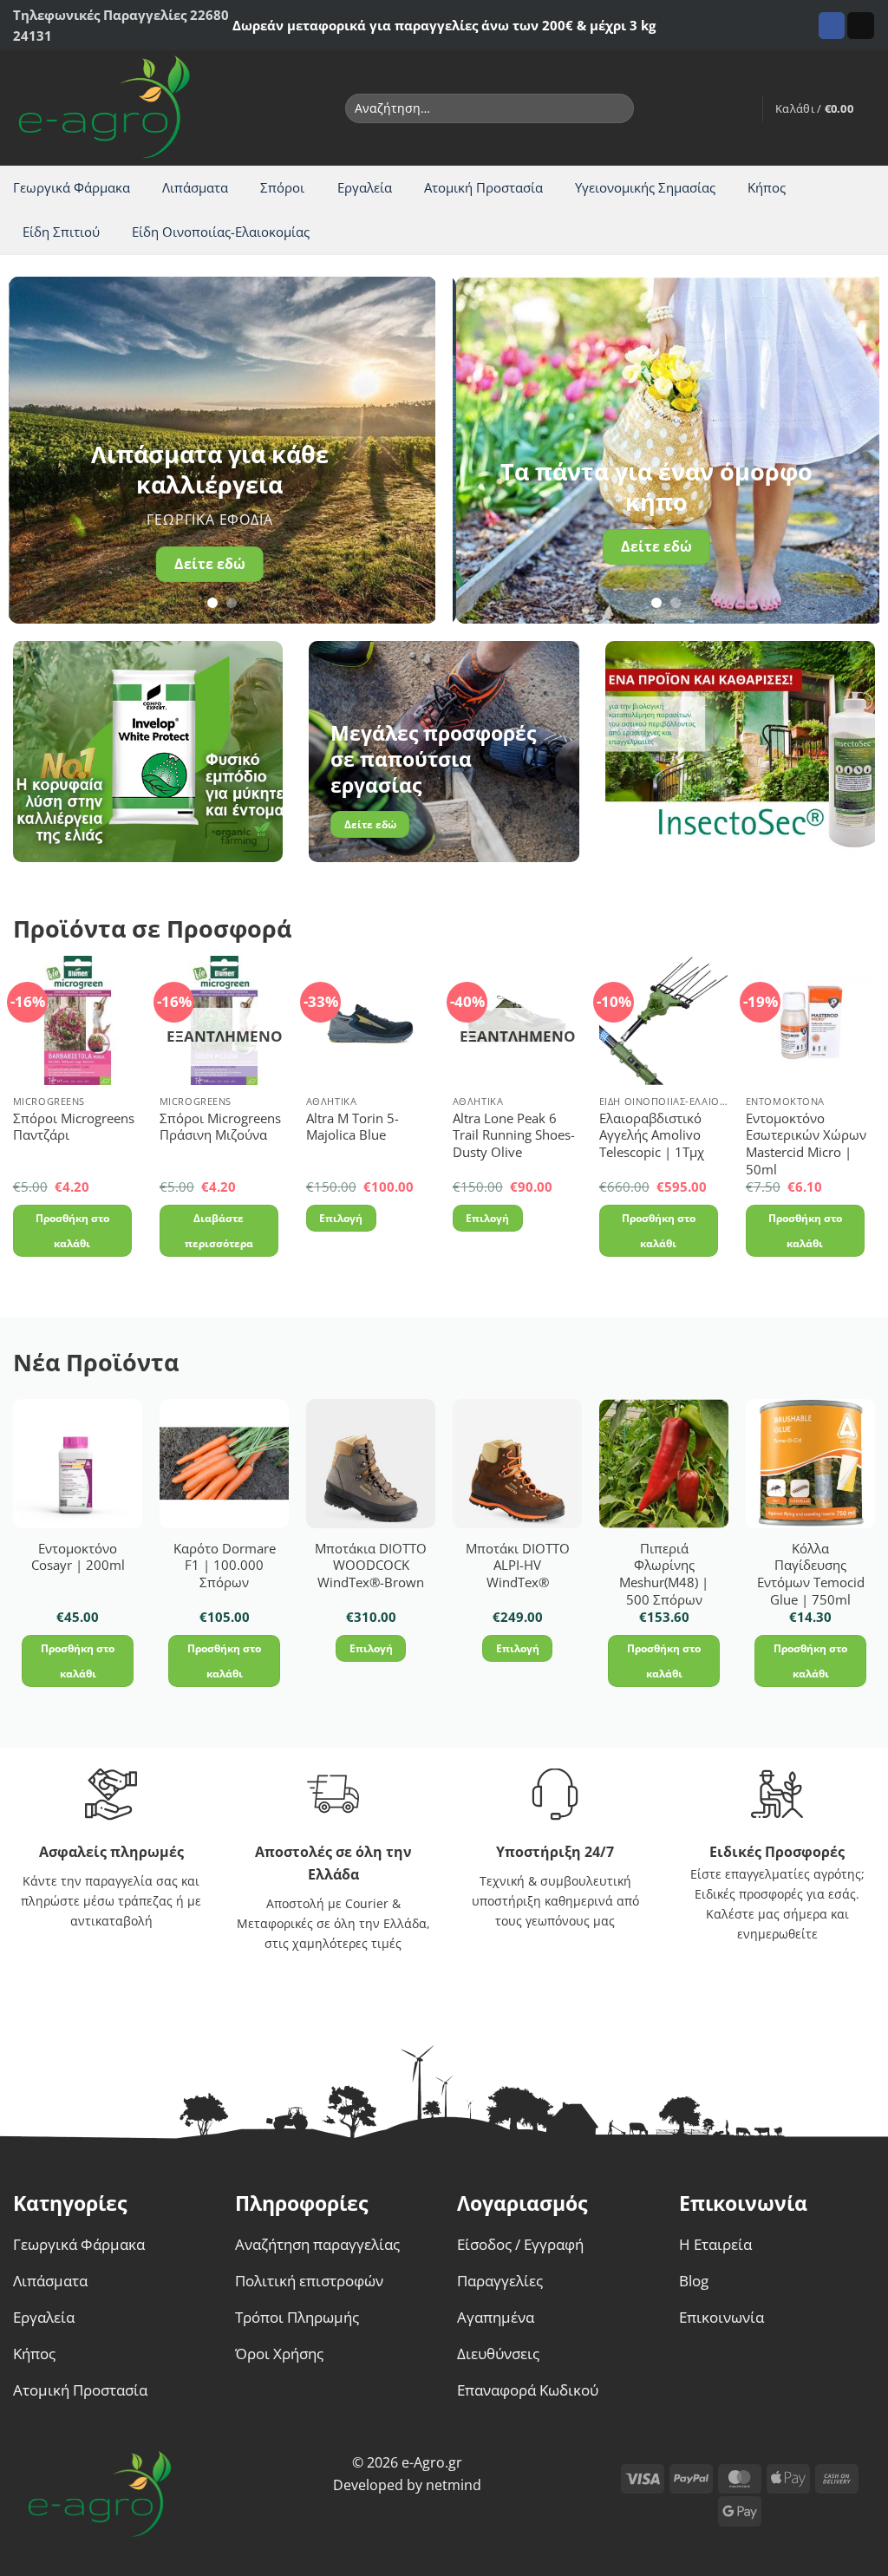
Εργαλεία (365, 187)
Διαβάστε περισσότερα (219, 1231)
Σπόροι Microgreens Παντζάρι (74, 1127)
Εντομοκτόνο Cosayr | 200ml (78, 1557)
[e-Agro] (118, 108)
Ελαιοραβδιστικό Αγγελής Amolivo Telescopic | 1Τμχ (652, 1135)
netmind (454, 2485)
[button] (741, 108)
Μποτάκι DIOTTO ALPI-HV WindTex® (518, 1566)
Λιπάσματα (195, 187)
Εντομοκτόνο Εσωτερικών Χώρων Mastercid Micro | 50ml (806, 1144)
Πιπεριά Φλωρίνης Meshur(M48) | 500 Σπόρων (664, 1574)
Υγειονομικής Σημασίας (645, 187)
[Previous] (39, 450)
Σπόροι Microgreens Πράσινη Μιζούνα (220, 1127)
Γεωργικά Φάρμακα (72, 187)
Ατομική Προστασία (483, 187)
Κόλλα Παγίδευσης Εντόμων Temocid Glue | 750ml (811, 1574)
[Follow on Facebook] (832, 26)
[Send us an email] (861, 26)
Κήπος (767, 187)
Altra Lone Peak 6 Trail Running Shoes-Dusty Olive (514, 1135)
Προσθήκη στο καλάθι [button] (72, 1231)
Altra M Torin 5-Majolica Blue (353, 1127)
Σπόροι (282, 187)
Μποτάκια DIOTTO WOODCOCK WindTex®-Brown (371, 1566)
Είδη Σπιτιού (61, 232)
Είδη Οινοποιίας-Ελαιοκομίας (221, 232)
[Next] (405, 450)
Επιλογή (341, 1218)
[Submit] (617, 108)
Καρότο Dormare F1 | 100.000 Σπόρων (225, 1566)
